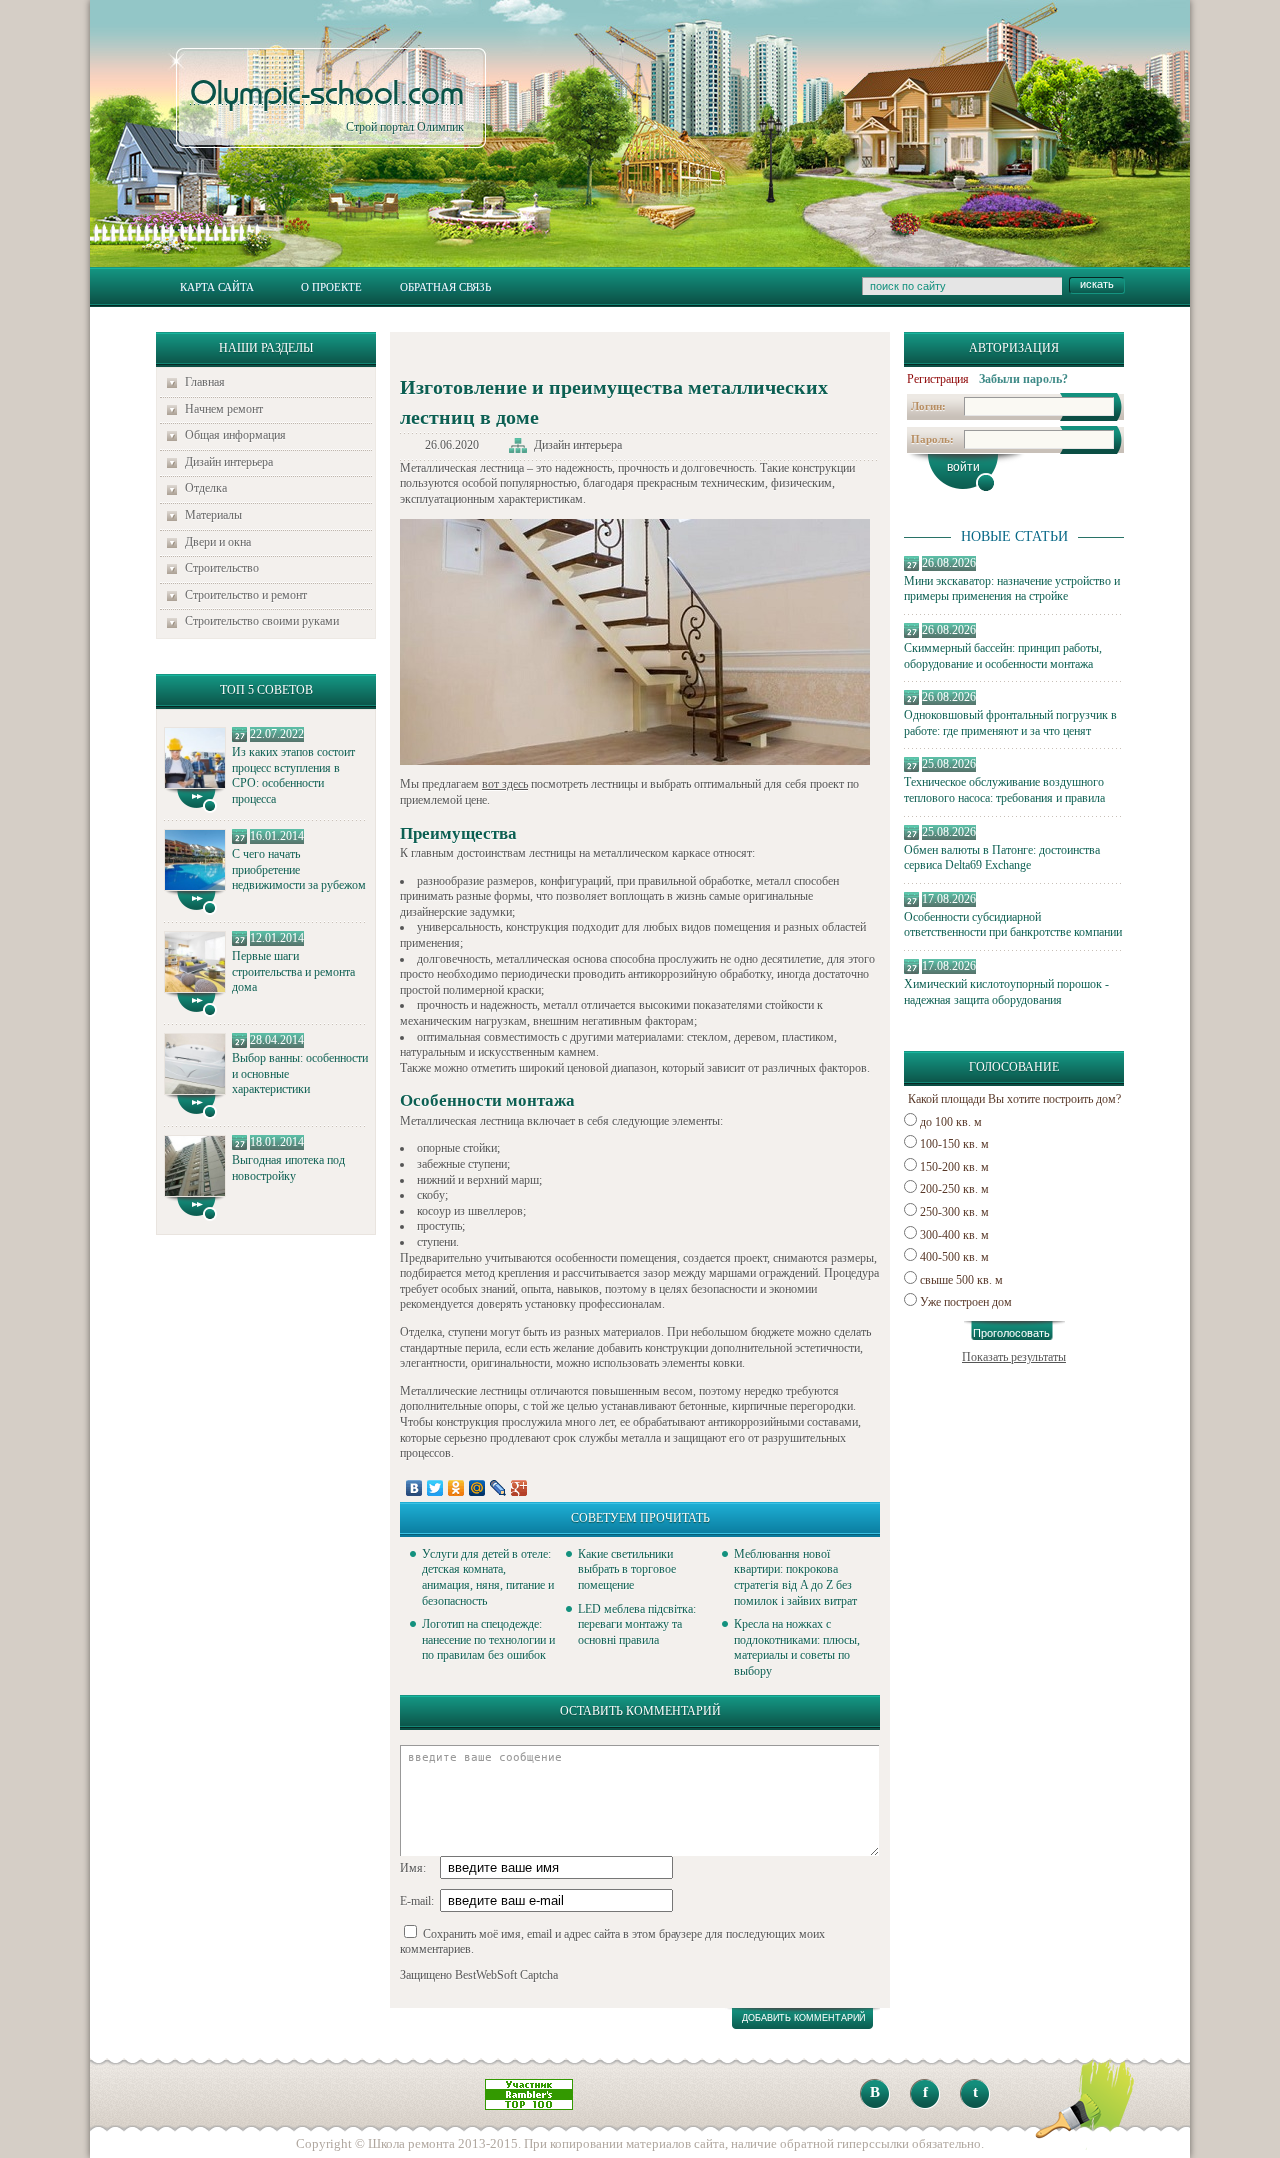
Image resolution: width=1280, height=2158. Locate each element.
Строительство (222, 568)
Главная (205, 382)
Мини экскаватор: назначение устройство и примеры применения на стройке (1012, 589)
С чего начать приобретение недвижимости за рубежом (299, 869)
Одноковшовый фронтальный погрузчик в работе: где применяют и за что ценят (1010, 723)
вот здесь (505, 784)
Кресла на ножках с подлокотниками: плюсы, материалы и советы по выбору (797, 1647)
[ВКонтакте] (414, 1488)
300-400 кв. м (954, 1235)
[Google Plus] (519, 1488)
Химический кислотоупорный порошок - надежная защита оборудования (1006, 992)
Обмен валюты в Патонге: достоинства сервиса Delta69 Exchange (1002, 858)
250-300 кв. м (954, 1212)
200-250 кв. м (954, 1189)
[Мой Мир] (477, 1488)
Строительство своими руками (262, 621)
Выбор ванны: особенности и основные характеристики (300, 1073)
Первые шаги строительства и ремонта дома (293, 971)
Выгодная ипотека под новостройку (288, 1168)
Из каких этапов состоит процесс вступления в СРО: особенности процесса (293, 775)
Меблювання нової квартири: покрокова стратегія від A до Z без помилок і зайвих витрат (795, 1577)
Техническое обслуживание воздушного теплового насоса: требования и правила (1004, 790)
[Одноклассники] (456, 1488)
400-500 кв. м (954, 1257)
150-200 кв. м (954, 1167)
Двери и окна (218, 542)
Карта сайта (217, 287)
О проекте (331, 287)
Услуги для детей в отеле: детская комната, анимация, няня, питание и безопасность (488, 1577)
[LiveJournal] (498, 1488)
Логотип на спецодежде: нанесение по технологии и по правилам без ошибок (488, 1639)
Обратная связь (445, 287)
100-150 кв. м (954, 1144)
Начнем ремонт (224, 409)
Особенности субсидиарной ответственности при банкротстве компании (1013, 925)
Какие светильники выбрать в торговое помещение (627, 1569)
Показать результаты (1014, 1357)
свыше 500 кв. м (961, 1280)
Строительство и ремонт (246, 595)
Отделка (206, 488)
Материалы (213, 515)
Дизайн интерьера (229, 462)
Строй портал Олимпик (327, 106)
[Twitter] (435, 1488)
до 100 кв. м (951, 1122)
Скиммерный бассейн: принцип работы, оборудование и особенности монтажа (1003, 656)
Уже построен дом (966, 1302)
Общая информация (235, 435)
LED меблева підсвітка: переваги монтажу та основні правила (637, 1624)
